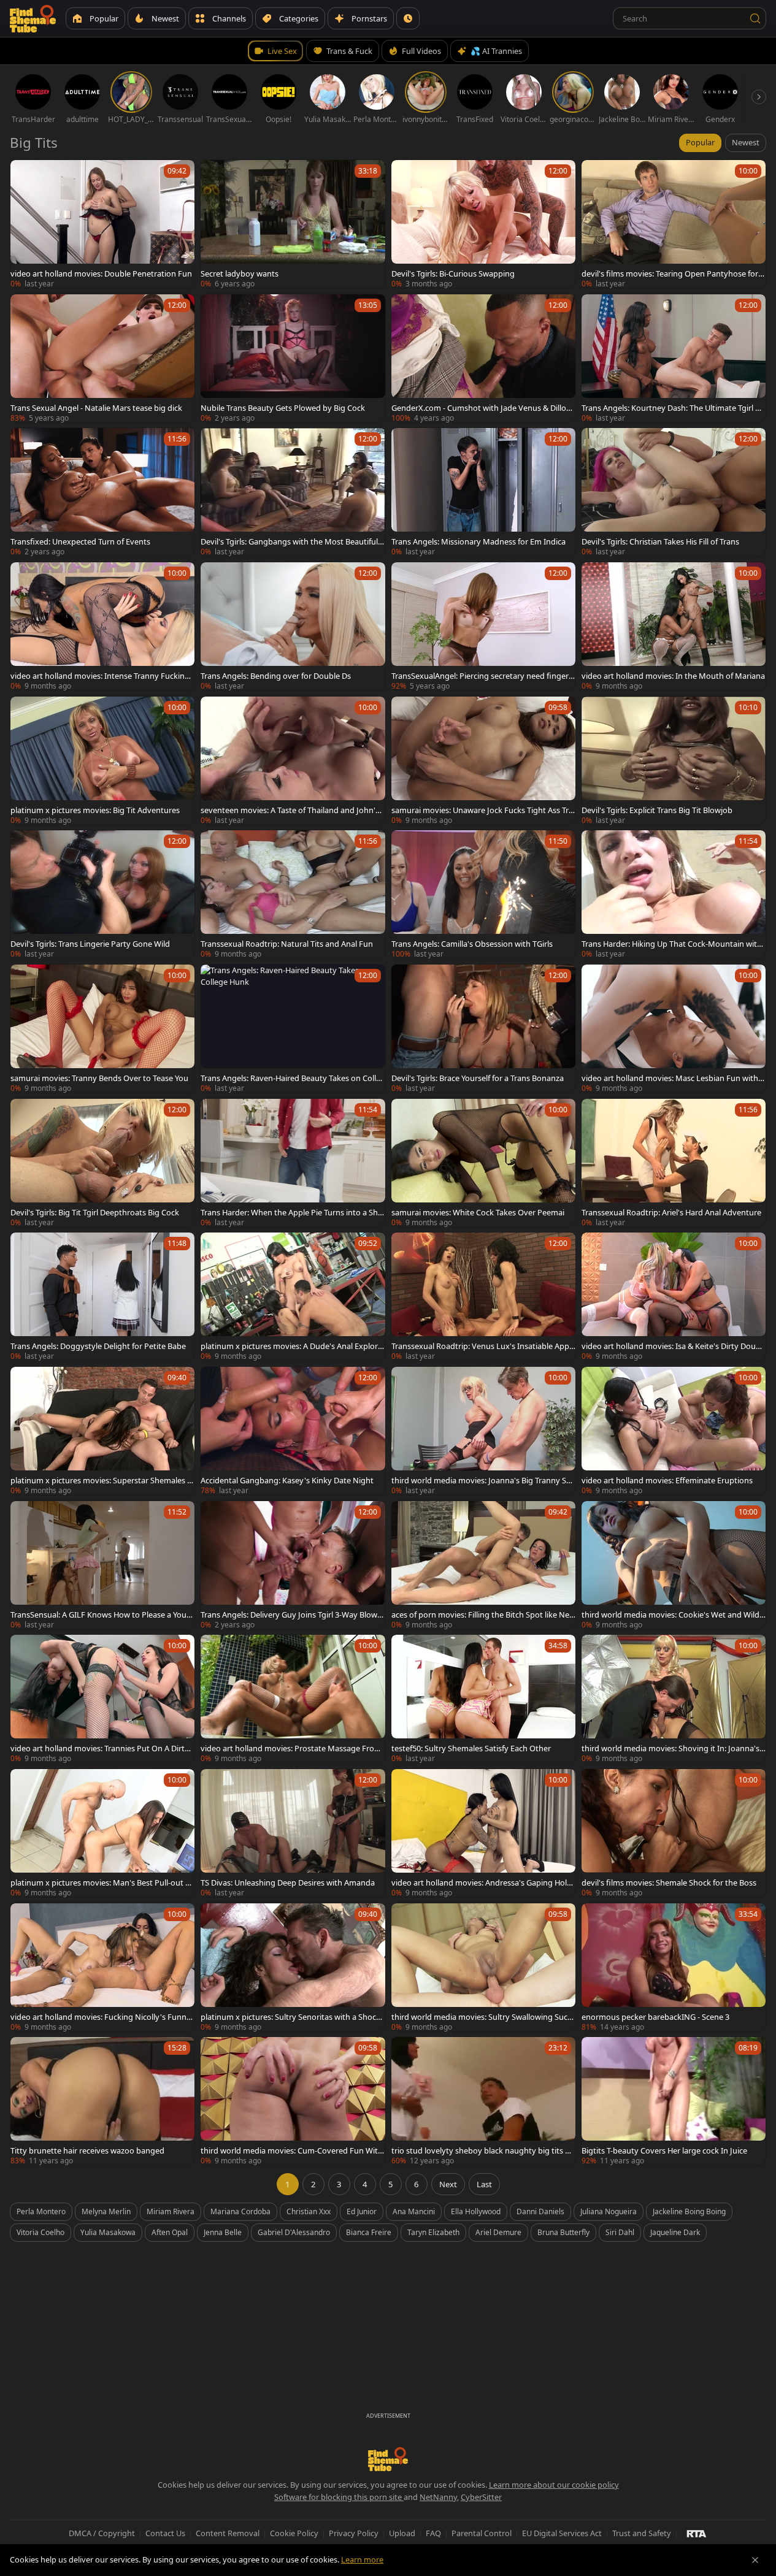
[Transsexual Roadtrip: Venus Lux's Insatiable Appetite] (483, 1297)
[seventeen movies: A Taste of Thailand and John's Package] (293, 761)
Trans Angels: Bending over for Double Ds (276, 676)
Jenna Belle (223, 2232)
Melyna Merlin (106, 2211)
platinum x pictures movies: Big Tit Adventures (95, 810)
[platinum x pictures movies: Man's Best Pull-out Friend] (102, 1833)
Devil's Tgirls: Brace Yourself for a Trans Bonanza (478, 1078)
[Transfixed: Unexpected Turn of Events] (102, 492)
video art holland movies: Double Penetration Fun (101, 273)
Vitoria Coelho (40, 2232)
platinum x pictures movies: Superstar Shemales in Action (102, 1480)
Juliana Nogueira (609, 2211)
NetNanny (438, 2497)
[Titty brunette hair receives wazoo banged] (102, 2101)
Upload (402, 2533)
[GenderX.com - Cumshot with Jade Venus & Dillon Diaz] (483, 358)
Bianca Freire (369, 2232)
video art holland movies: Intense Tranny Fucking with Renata (100, 676)
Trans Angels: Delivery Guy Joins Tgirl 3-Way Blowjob (292, 1615)
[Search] (755, 18)
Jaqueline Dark (675, 2232)
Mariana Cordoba (240, 2211)
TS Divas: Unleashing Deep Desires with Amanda (288, 1882)
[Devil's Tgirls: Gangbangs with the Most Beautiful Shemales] (293, 492)
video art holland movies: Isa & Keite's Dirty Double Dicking (672, 1346)
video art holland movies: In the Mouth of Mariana (673, 676)
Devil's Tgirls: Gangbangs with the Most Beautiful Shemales (292, 541)
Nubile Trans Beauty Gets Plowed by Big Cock (283, 408)
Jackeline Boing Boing (689, 2211)
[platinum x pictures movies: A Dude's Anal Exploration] (293, 1297)
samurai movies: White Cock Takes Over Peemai (478, 1212)
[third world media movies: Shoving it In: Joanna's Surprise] (674, 1699)
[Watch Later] (408, 18)
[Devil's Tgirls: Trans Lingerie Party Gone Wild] (102, 894)
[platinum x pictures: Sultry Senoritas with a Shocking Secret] (293, 1967)
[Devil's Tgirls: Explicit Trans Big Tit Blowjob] (674, 761)
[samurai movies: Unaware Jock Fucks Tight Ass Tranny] (483, 761)
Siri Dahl (620, 2232)
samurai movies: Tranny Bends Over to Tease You (99, 1078)
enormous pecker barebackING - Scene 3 (655, 2017)
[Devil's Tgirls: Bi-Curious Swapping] (483, 224)
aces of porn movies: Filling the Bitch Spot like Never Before (482, 1615)
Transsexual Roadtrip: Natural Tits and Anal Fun (287, 944)
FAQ (433, 2533)
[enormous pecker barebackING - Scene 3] (674, 1967)
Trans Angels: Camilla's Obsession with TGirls (472, 944)
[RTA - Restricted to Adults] (697, 2533)
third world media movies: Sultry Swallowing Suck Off (482, 2017)
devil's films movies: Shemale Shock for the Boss (669, 1882)
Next (448, 2184)
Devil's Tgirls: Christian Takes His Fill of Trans (660, 541)
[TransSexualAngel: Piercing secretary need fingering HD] (483, 626)
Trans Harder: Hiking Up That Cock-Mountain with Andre (672, 944)
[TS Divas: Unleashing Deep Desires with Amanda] (293, 1833)
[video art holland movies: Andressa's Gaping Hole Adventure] (483, 1833)
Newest (746, 142)
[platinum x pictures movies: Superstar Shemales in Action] (102, 1431)
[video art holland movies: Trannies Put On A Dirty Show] (102, 1699)
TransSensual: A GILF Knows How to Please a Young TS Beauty (101, 1615)
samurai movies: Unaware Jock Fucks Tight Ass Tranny (482, 810)
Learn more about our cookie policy (554, 2485)
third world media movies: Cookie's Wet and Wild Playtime (670, 1615)
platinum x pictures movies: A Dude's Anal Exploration (291, 1346)
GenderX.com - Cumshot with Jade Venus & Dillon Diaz (481, 408)
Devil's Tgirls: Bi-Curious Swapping (453, 273)
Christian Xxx (309, 2211)
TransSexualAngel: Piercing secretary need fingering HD (483, 676)
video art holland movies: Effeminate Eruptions (667, 1480)
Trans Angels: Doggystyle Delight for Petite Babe (98, 1346)
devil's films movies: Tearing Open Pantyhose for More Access (670, 273)
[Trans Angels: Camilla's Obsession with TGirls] (483, 894)
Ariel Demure (498, 2232)
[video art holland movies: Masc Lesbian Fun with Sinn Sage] (674, 1029)
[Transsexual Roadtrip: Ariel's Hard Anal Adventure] (674, 1163)
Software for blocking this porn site (339, 2497)
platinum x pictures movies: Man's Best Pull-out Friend (102, 1882)
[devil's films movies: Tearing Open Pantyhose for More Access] (674, 224)
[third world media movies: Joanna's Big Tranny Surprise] (483, 1431)
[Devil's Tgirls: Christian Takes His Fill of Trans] (674, 492)
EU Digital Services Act (562, 2533)
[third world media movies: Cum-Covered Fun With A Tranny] (293, 2101)
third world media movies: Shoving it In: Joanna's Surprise (674, 1748)
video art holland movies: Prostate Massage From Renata (291, 1748)
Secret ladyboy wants (240, 273)
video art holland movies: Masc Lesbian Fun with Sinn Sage (673, 1078)
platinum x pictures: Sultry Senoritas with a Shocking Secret (291, 2017)
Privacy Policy (354, 2533)
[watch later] (25, 175)
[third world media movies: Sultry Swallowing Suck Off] (483, 1967)
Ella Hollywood (476, 2211)
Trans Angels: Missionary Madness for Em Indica (478, 541)
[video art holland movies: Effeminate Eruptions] (674, 1431)
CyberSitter (481, 2497)
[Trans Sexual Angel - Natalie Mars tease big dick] (102, 358)
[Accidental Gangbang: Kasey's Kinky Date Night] (293, 1431)
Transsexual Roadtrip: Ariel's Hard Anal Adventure (671, 1212)
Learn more (362, 2559)
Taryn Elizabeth (433, 2232)
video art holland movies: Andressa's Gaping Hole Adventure (481, 1882)
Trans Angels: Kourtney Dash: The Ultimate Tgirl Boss (673, 408)
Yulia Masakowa (108, 2232)
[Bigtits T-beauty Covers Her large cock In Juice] (674, 2101)
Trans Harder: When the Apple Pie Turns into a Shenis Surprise (291, 1212)
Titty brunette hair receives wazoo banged (87, 2150)
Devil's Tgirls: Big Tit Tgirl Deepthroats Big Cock (95, 1212)
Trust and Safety (642, 2533)
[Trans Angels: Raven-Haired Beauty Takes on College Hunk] (293, 1029)
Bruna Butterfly (563, 2232)
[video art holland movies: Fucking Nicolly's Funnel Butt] (102, 1967)
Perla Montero (41, 2211)
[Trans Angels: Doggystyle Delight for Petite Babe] (102, 1297)
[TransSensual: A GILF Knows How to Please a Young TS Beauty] (102, 1565)
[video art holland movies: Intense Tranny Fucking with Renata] (102, 626)
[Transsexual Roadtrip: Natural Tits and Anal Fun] (293, 894)
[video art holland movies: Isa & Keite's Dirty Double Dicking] (674, 1297)
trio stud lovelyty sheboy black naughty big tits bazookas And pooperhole (483, 2150)
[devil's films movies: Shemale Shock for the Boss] (674, 1833)
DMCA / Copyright (102, 2533)
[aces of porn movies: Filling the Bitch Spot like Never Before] (483, 1565)
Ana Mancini (414, 2211)
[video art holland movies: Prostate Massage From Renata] (293, 1699)
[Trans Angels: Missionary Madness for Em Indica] (483, 492)
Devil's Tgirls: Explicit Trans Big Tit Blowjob (657, 810)
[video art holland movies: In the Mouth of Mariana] (674, 626)
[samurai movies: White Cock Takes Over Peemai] (483, 1163)
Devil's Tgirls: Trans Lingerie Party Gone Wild (90, 944)
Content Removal (228, 2533)
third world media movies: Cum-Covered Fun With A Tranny (292, 2150)
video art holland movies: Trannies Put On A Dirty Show (100, 1748)
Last (484, 2184)
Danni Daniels (540, 2211)
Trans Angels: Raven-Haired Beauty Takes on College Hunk (290, 1078)
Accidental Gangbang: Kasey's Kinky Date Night (287, 1480)
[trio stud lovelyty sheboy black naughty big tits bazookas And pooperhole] (483, 2101)
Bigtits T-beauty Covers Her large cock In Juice (664, 2150)
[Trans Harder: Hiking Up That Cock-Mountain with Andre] (674, 894)
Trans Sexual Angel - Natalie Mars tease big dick (96, 408)
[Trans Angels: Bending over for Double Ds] (293, 626)
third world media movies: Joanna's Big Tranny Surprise (483, 1480)
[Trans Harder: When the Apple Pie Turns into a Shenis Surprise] (293, 1163)
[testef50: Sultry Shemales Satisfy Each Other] (483, 1699)
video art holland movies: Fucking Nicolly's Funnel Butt (102, 2017)
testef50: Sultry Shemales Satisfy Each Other (471, 1748)
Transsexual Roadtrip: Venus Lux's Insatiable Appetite (482, 1346)
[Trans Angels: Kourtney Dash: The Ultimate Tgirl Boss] (674, 358)
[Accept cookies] (755, 2560)
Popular (700, 142)
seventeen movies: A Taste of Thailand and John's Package (290, 810)
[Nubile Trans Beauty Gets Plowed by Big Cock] (293, 358)
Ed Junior (362, 2211)
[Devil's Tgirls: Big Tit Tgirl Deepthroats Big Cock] (102, 1163)
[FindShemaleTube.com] (33, 18)
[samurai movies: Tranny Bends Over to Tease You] (102, 1029)
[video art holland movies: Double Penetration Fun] (102, 224)
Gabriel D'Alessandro (294, 2232)
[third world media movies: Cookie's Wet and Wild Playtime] (674, 1565)
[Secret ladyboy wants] (293, 224)
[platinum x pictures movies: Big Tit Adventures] (102, 761)
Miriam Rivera (171, 2211)
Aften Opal (170, 2232)
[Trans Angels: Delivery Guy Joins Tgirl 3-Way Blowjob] (293, 1565)
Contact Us (165, 2533)
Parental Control (482, 2533)
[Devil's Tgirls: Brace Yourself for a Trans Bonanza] (483, 1029)
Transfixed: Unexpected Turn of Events (80, 541)
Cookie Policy (294, 2533)
